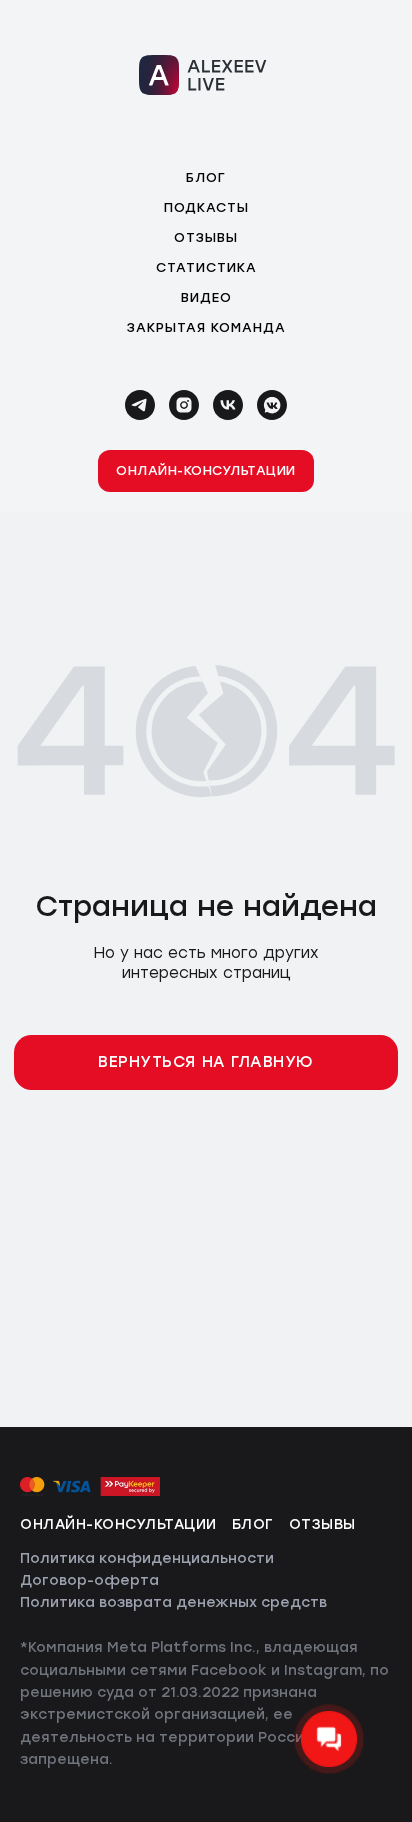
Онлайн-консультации (118, 1524)
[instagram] (184, 405)
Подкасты (206, 207)
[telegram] (140, 405)
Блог (206, 177)
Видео (206, 297)
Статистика (206, 267)
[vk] (228, 405)
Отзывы (206, 237)
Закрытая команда (206, 327)
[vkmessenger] (272, 405)
